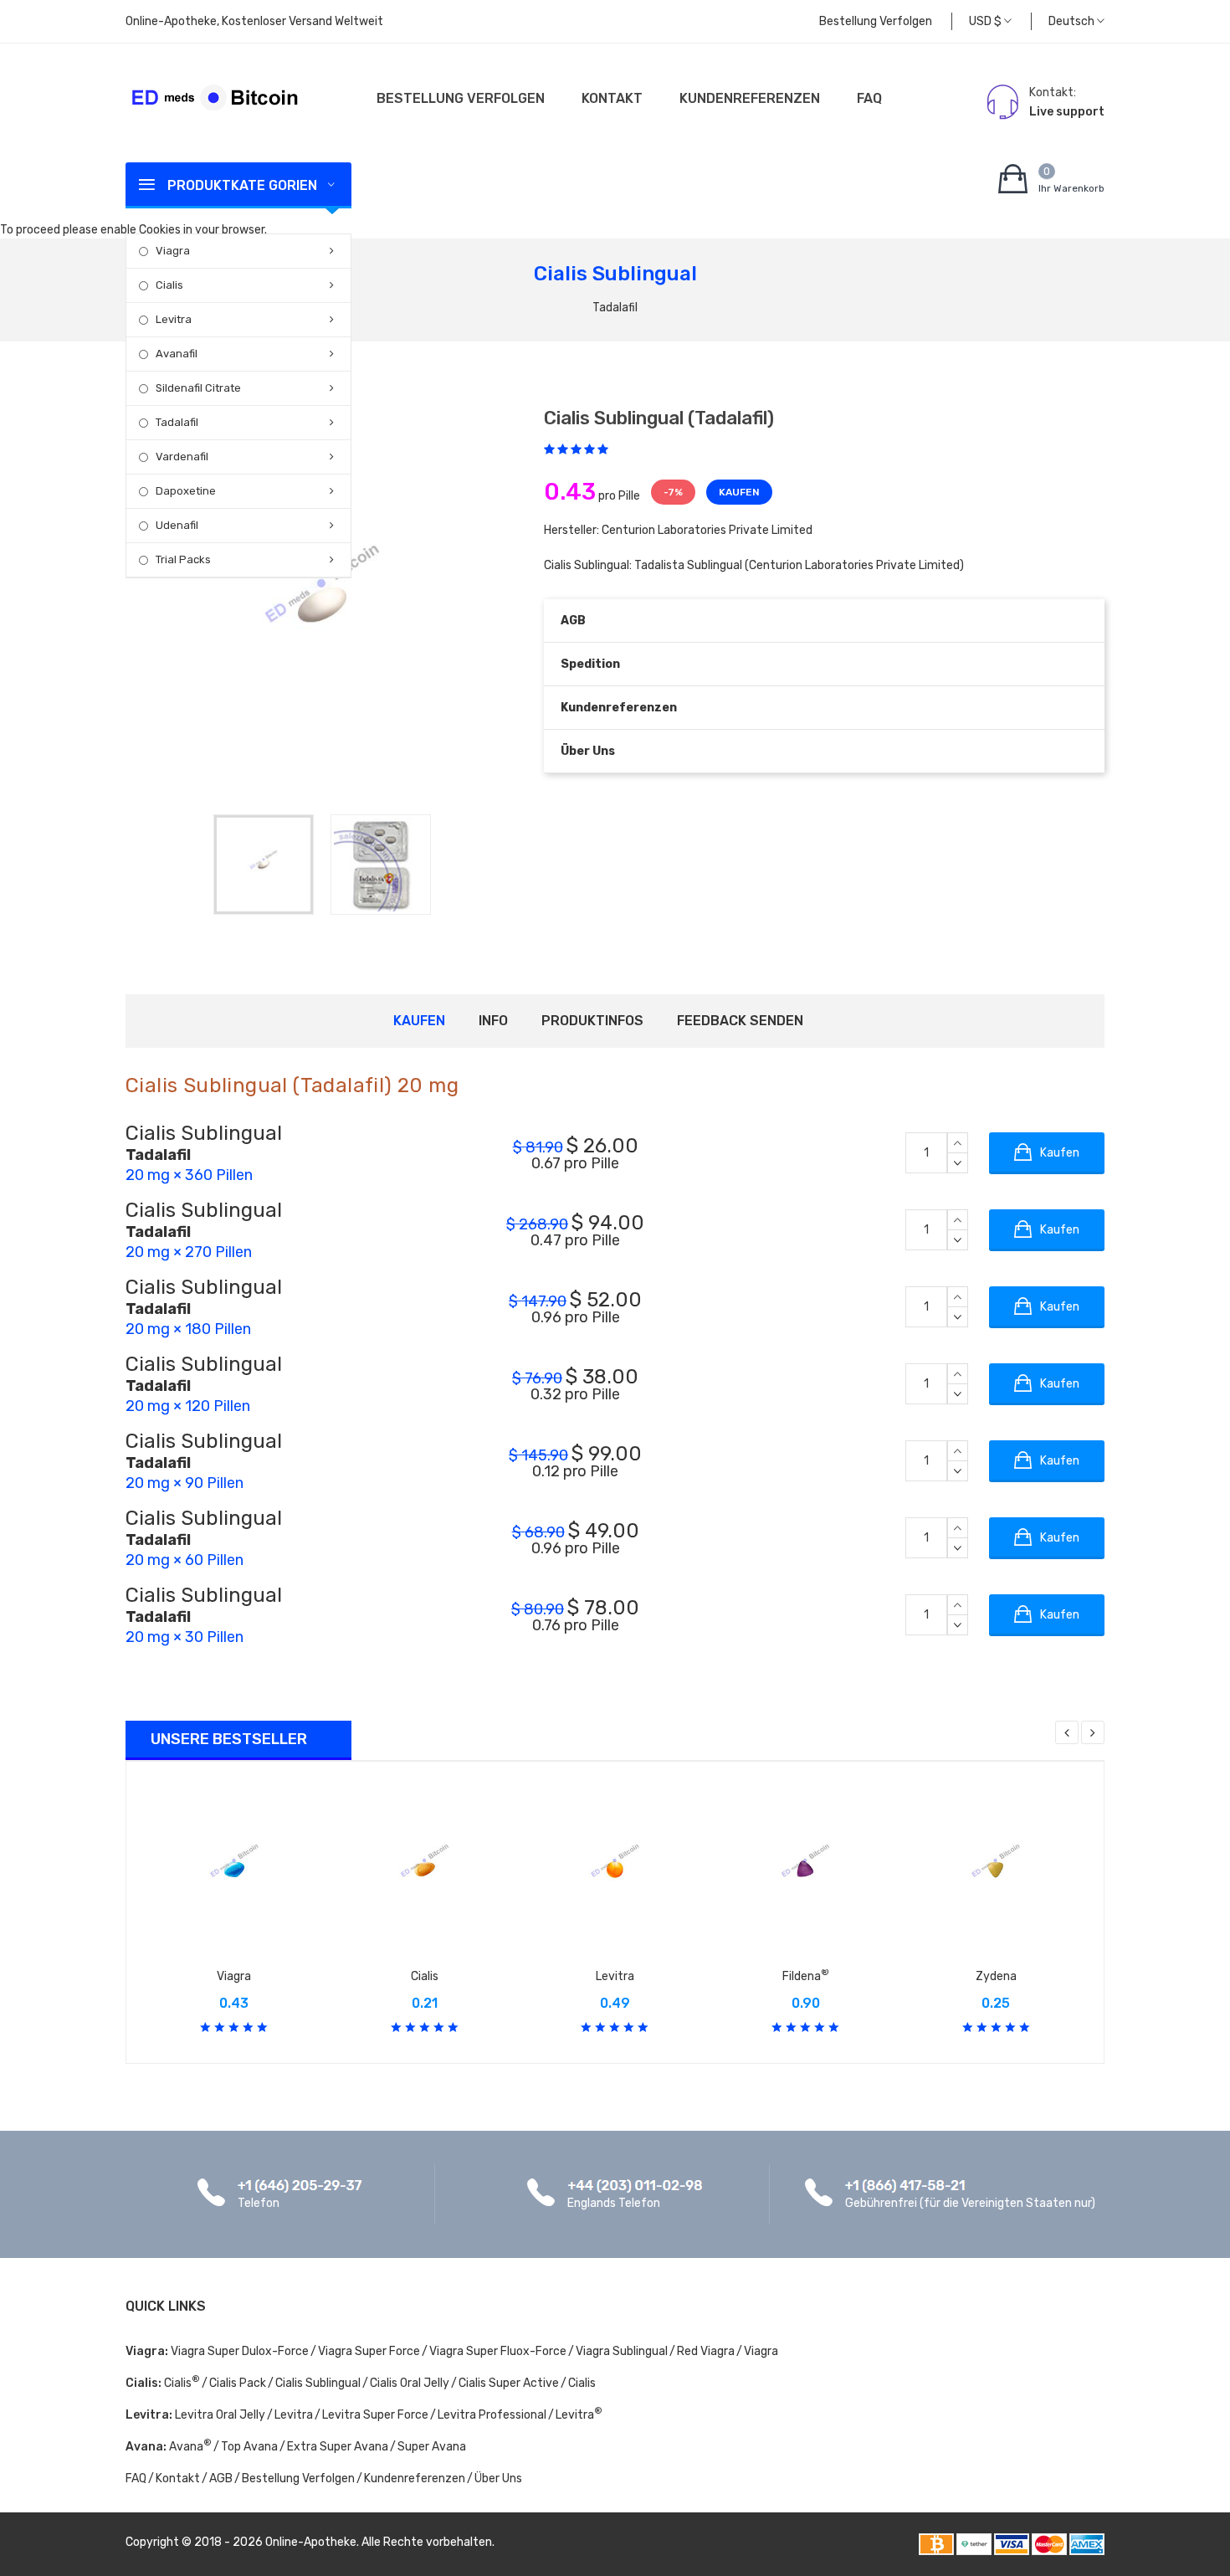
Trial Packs (183, 559)
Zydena (996, 1976)
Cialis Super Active (509, 2383)
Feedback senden (740, 1021)
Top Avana (249, 2447)
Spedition (590, 664)
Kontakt (612, 98)
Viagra (173, 251)
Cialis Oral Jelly (410, 2383)
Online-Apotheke (311, 2542)
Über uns (588, 751)
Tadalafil (177, 422)
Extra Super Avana (338, 2447)
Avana (190, 2447)
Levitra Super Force (375, 2415)
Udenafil (177, 525)
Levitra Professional (492, 2415)
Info (493, 1021)
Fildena (806, 1976)
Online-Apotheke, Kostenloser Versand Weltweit (254, 21)
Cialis (169, 285)
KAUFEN (739, 492)
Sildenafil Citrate (198, 388)
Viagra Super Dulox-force (240, 2351)
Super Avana (432, 2447)
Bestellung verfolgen (876, 21)
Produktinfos (592, 1021)
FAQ (869, 98)
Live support (1067, 112)
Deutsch (1073, 21)
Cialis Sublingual (318, 2383)
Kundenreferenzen (750, 98)
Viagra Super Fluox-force (498, 2351)
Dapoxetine (186, 491)
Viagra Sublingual (622, 2351)
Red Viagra (706, 2351)
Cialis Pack (238, 2383)
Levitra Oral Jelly (220, 2415)
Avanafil (177, 354)
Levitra (174, 319)
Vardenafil (182, 457)
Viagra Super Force (369, 2351)
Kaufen (419, 1021)
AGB (573, 621)
